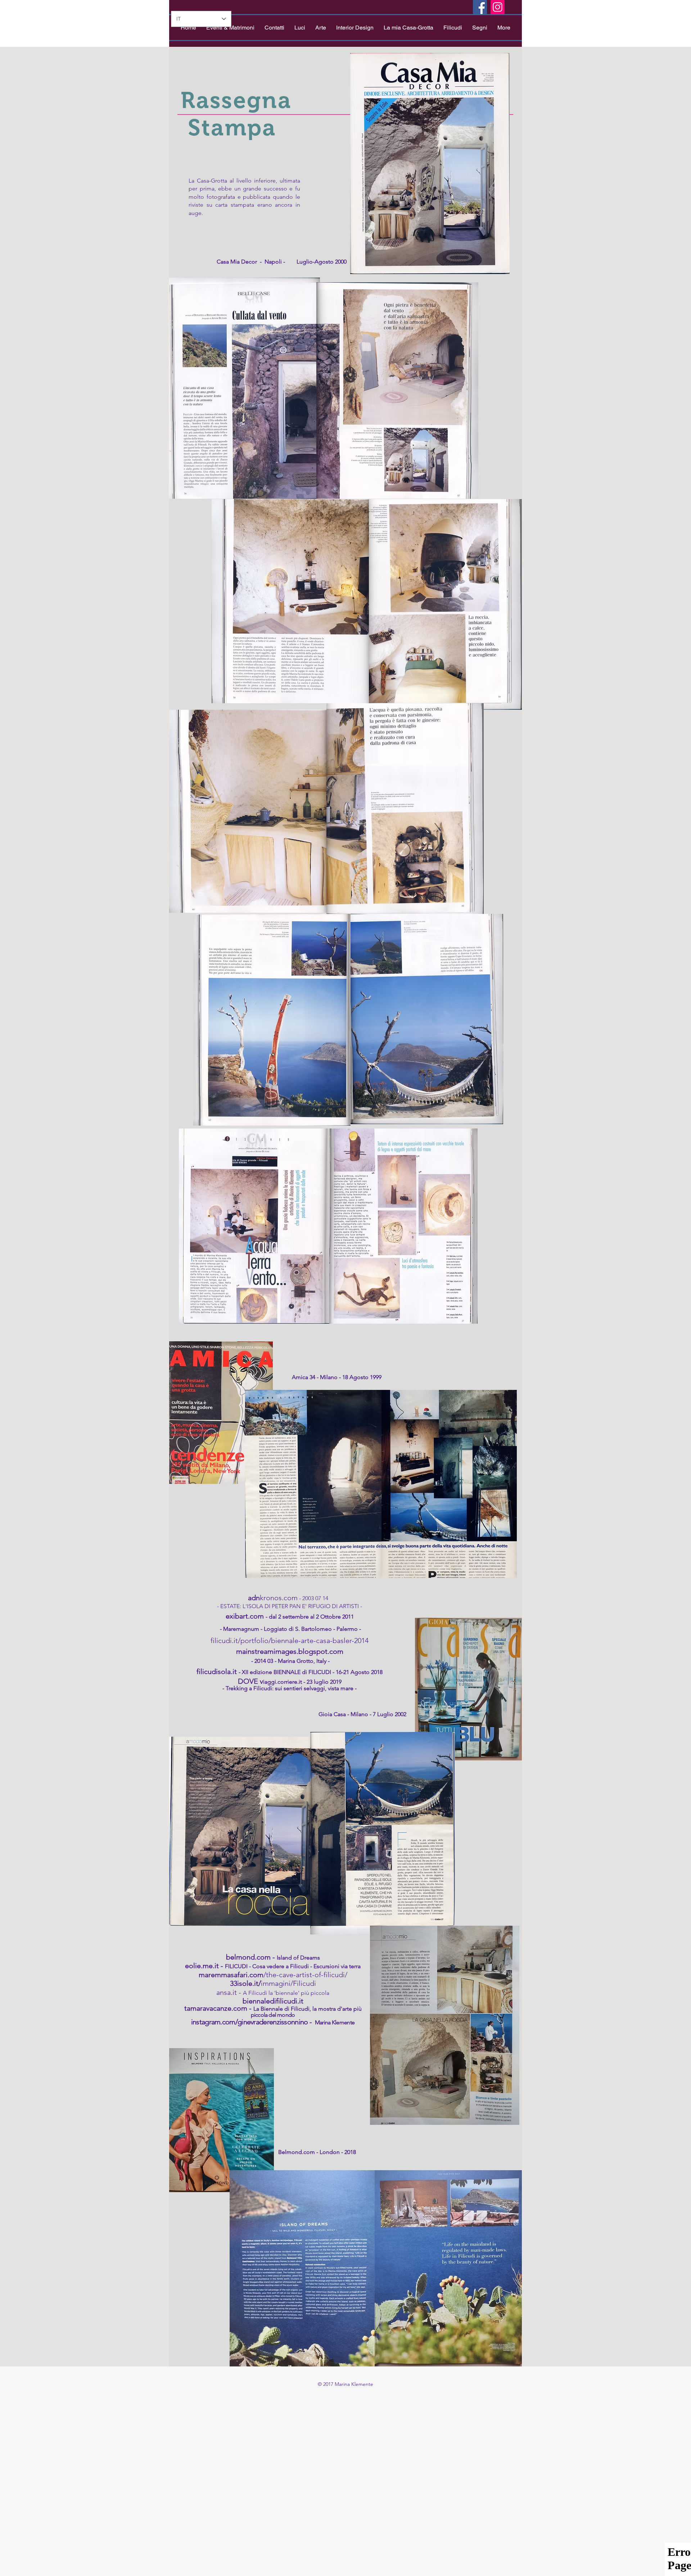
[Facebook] (480, 7)
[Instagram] (498, 7)
